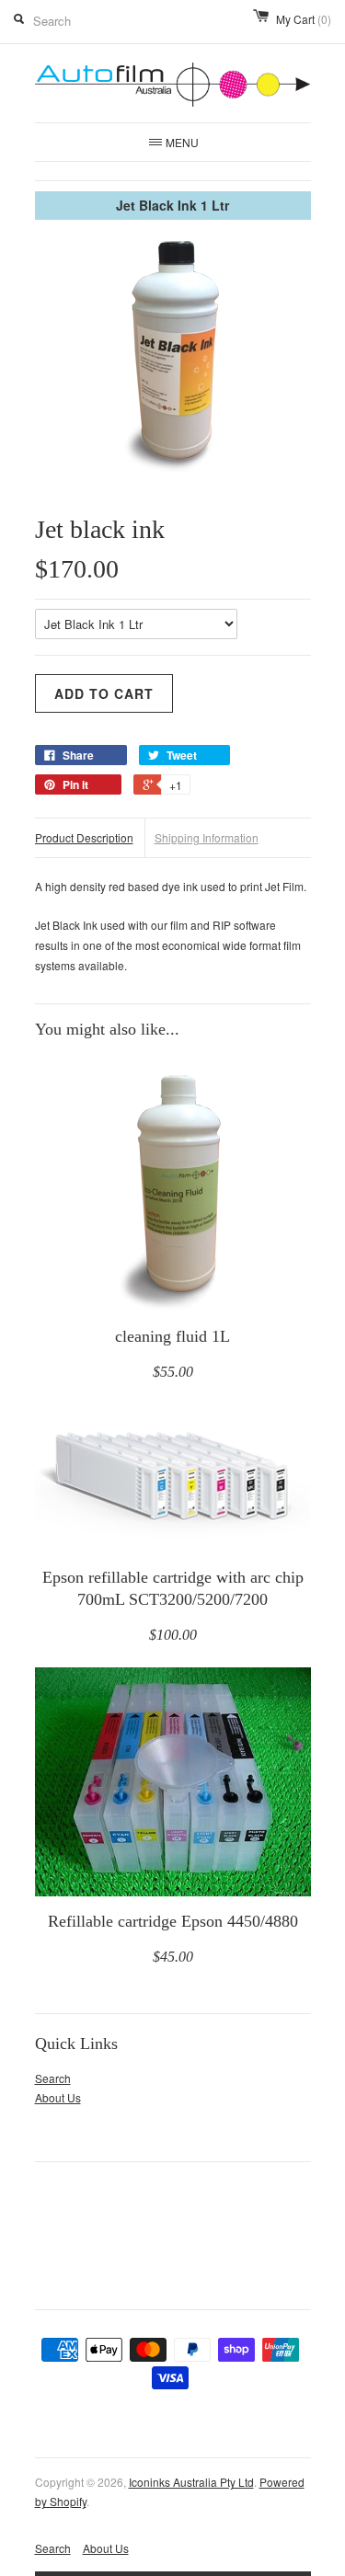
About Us (58, 2097)
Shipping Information (207, 837)
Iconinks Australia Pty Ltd (191, 2482)
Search (53, 2078)
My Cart (304, 19)
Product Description (84, 837)
